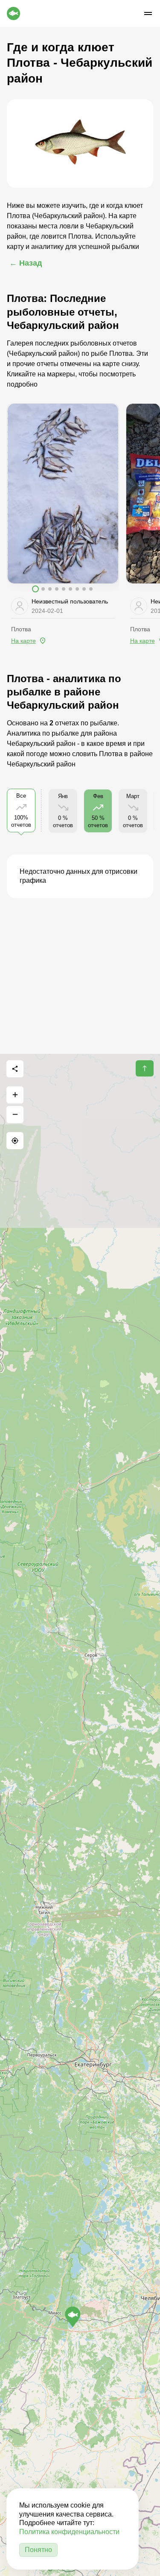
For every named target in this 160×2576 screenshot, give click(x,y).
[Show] (73, 2317)
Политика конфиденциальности (69, 2532)
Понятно (38, 2550)
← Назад (26, 263)
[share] (15, 1069)
